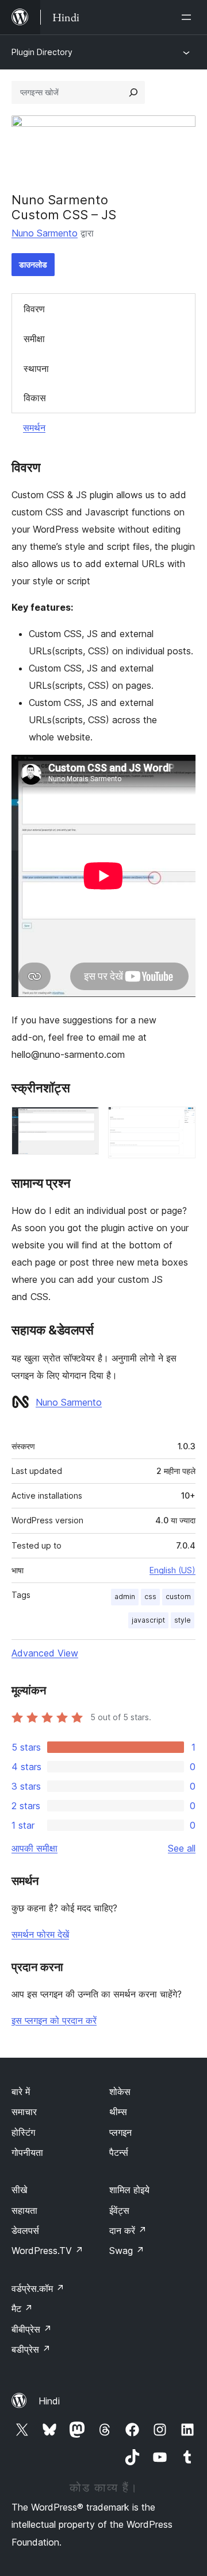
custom (178, 1597)
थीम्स (118, 2112)
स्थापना (36, 368)
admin (125, 1597)
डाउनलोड (33, 264)
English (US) (172, 1570)
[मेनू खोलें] (189, 17)
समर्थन (34, 428)
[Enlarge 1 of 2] (83, 1122)
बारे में (21, 2092)
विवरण (34, 309)
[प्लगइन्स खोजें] (133, 92)
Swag (127, 2251)
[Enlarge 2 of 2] (180, 1122)
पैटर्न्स (119, 2152)
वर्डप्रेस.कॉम (38, 2288)
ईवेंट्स (119, 2210)
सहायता (24, 2210)
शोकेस (120, 2092)
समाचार (24, 2112)
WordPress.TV (47, 2251)
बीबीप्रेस (32, 2329)
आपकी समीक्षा (34, 1848)
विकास (35, 398)
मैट (22, 2309)
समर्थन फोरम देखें (40, 1934)
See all (182, 1848)
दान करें (128, 2230)
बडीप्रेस (31, 2349)
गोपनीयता (27, 2152)
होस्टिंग (23, 2132)
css (150, 1597)
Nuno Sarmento (45, 233)
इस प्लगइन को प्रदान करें (54, 2020)
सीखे (19, 2190)
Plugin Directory (42, 52)
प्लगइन (120, 2132)
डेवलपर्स (25, 2230)
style (183, 1620)
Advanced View (45, 1653)
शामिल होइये (129, 2190)
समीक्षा (34, 339)
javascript (148, 1620)
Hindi (49, 2401)
